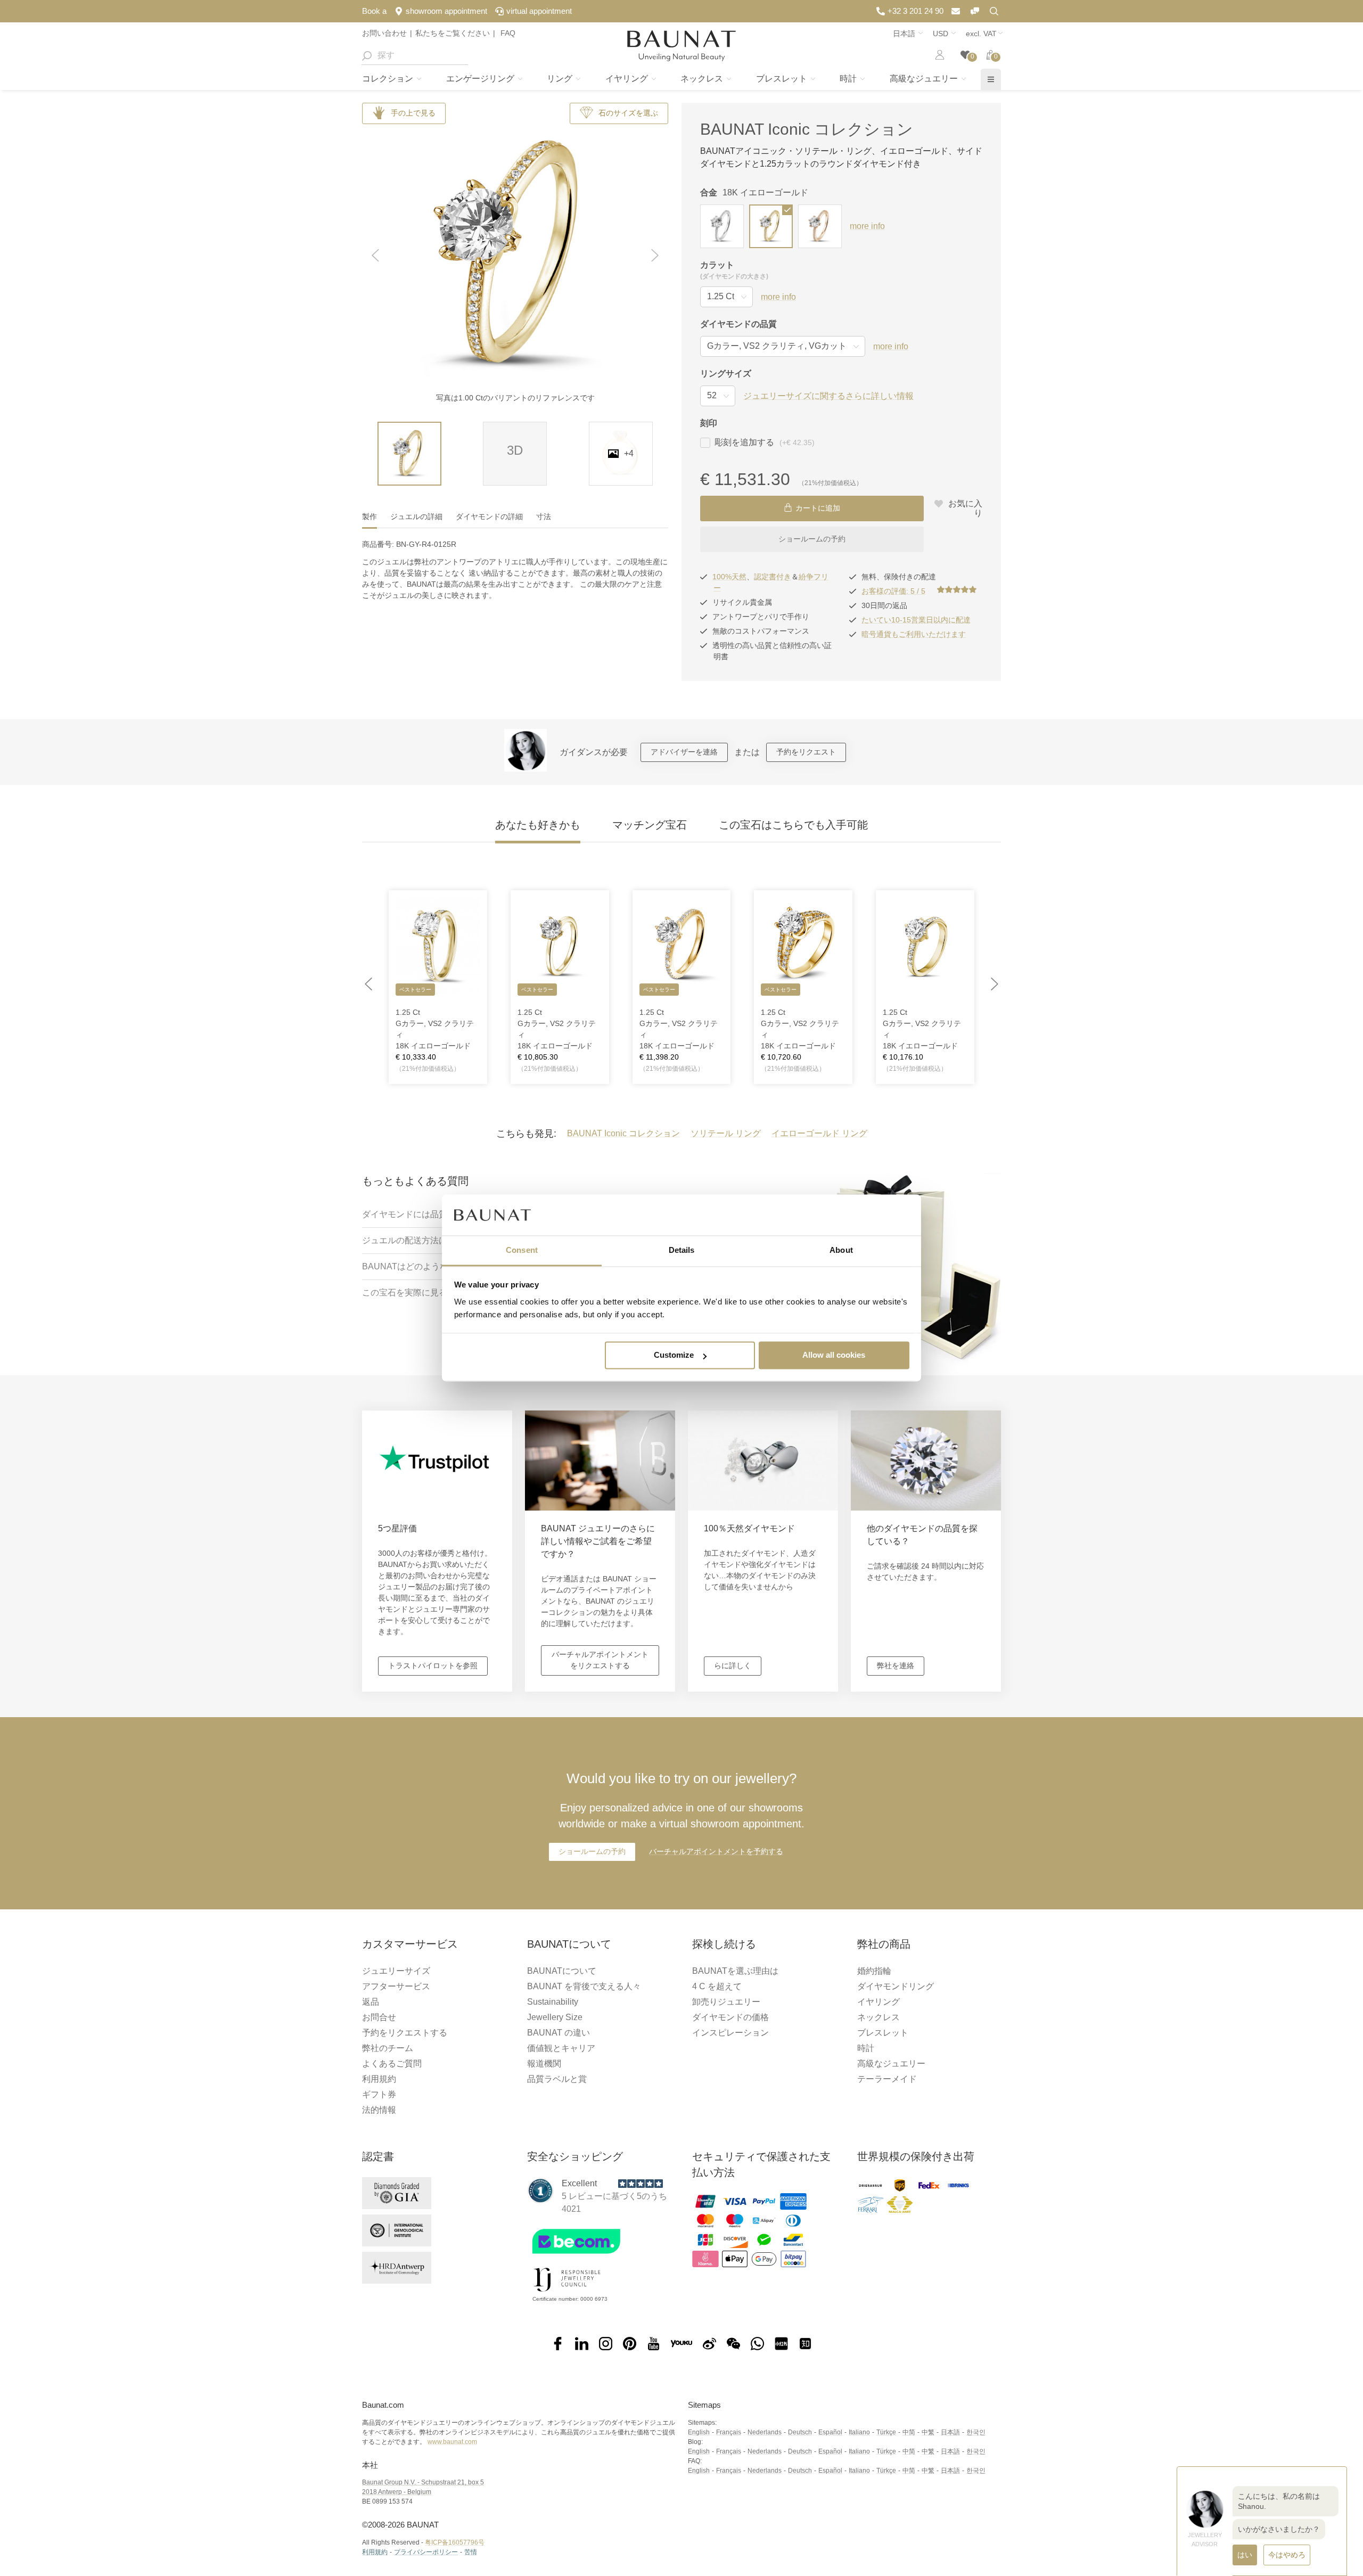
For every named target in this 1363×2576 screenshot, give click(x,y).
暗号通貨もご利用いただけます (914, 634)
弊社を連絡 (896, 1666)
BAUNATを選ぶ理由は (735, 1971)
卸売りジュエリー (726, 2002)
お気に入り (964, 508)
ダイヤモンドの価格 (730, 2017)
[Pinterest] (630, 2344)
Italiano (859, 2432)
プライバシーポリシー (426, 2552)
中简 (909, 2432)
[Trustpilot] (540, 2191)
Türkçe (886, 2432)
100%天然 (729, 577)
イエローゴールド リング (819, 1133)
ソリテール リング (726, 1133)
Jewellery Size (555, 2017)
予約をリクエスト (806, 752)
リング (561, 79)
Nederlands (765, 2432)
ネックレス (703, 79)
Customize (674, 1355)
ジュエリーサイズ (396, 1971)
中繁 (928, 2432)
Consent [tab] (522, 1250)
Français (729, 2432)
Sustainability (553, 2002)
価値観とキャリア (561, 2048)
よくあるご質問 (392, 2064)
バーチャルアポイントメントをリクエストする (600, 1660)
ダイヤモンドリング (896, 1986)
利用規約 (379, 2079)
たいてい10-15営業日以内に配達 (916, 620)
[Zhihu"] (805, 2344)
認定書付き (773, 577)
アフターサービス (396, 1986)
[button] (375, 256)
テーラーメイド (887, 2079)
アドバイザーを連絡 (684, 752)
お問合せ (379, 2017)
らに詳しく (733, 1666)
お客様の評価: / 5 (893, 591)
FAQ (507, 33)
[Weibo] (709, 2344)
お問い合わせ (384, 33)
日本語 (950, 2432)
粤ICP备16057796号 (455, 2542)
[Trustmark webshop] (598, 2256)
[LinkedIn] (582, 2344)
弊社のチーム (388, 2048)
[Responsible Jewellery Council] (567, 2294)
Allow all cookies (834, 1355)
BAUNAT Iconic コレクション (807, 129)
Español (830, 2432)
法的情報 (379, 2110)
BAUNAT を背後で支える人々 (584, 1986)
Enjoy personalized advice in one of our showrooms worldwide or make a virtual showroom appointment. (681, 1800)
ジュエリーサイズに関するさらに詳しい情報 (828, 396)
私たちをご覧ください (453, 33)
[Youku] (681, 2344)
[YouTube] (654, 2344)
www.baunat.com (452, 2442)
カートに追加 (818, 508)
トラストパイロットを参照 (433, 1666)
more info (867, 226)
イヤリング (628, 79)
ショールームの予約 (812, 539)
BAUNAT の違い (559, 2033)
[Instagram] (606, 2344)
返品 (371, 2002)
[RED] (781, 2344)
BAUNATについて (562, 1971)
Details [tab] (682, 1250)
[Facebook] (558, 2344)
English (699, 2432)
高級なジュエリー (925, 79)
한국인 (976, 2432)
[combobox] (415, 55)
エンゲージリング (481, 79)
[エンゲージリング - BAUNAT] (681, 46)
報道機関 (544, 2064)
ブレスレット (783, 79)
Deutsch (800, 2432)
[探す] (366, 55)
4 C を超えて (717, 1986)
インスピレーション (730, 2033)
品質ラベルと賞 (557, 2079)
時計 (849, 79)
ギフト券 (379, 2094)
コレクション (389, 79)
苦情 (471, 2552)
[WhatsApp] (757, 2344)
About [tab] (841, 1250)
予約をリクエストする (405, 2033)
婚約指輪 (874, 1971)
